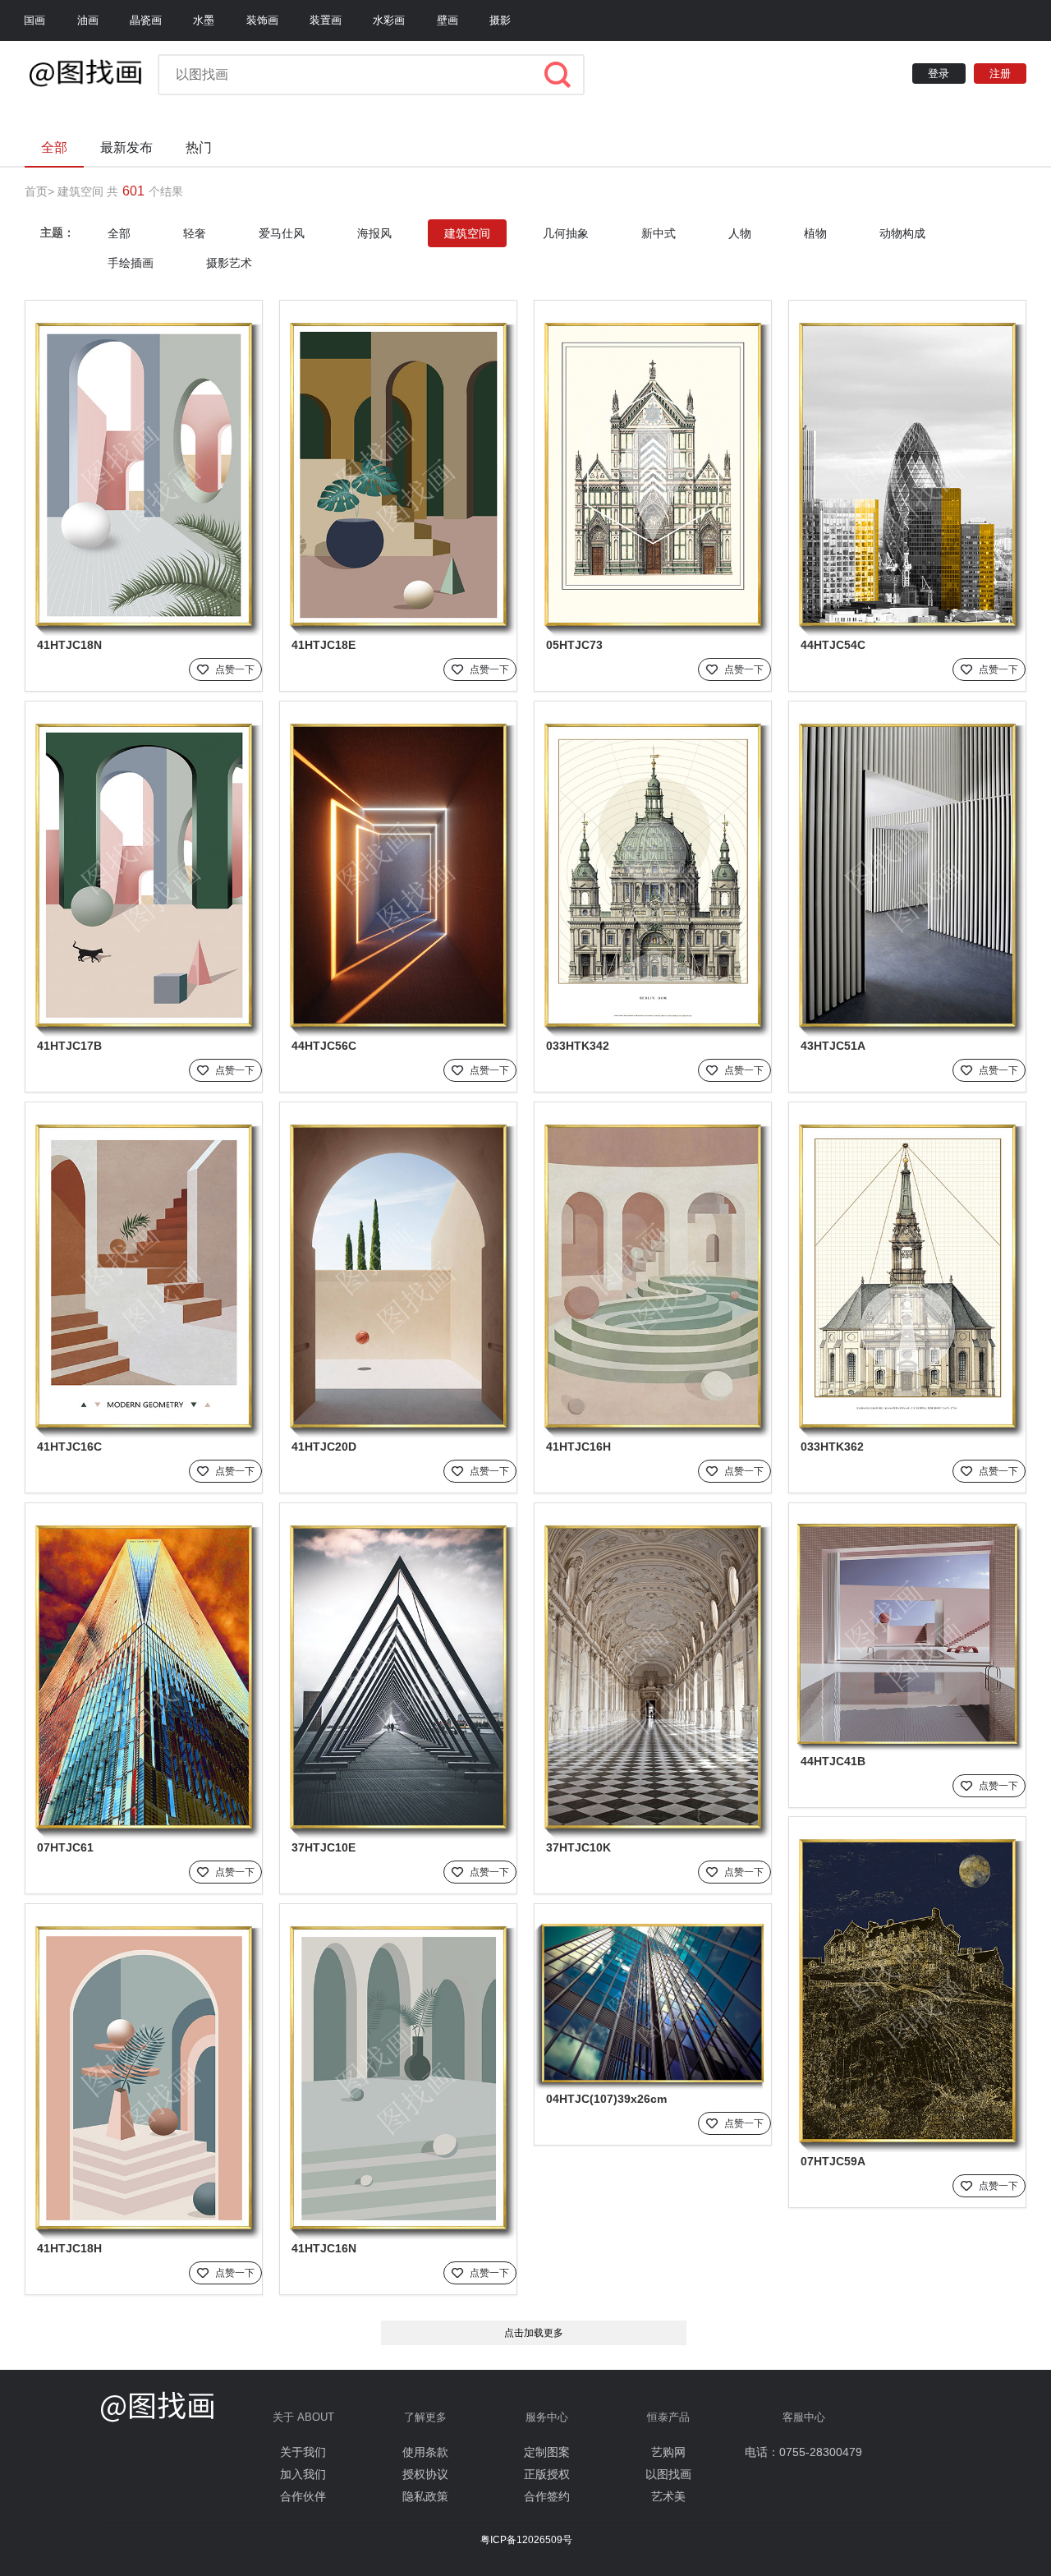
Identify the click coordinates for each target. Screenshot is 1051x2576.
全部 (119, 233)
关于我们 (303, 2452)
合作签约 (547, 2496)
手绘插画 (131, 263)
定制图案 (547, 2452)
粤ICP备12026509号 (526, 2540)
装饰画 (262, 20)
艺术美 (668, 2496)
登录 (939, 74)
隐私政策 (425, 2496)
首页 (36, 191)
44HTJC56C (324, 1046)
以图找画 (668, 2474)
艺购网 (668, 2452)
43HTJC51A (833, 1046)
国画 (34, 20)
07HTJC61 (65, 1847)
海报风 (374, 233)
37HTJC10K (578, 1847)
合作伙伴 (303, 2496)
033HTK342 (578, 1046)
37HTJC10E (324, 1847)
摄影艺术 (229, 263)
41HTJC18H (69, 2248)
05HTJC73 (574, 645)
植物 (815, 233)
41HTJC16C (69, 1447)
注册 (1000, 74)
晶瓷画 (146, 20)
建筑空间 (80, 191)
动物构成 (902, 233)
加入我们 (303, 2474)
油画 (88, 20)
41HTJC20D (324, 1447)
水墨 (204, 20)
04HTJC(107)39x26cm (606, 2099)
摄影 (500, 20)
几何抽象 (566, 233)
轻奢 (195, 233)
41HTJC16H (578, 1447)
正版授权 (547, 2474)
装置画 (326, 20)
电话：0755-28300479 (803, 2452)
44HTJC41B (833, 1761)
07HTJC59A (833, 2161)
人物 (740, 233)
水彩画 (389, 20)
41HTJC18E (324, 645)
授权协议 (425, 2474)
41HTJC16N (324, 2248)
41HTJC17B (69, 1046)
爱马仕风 (282, 233)
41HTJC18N (69, 645)
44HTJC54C (833, 645)
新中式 (659, 233)
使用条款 (425, 2452)
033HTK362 (832, 1447)
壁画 (447, 20)
